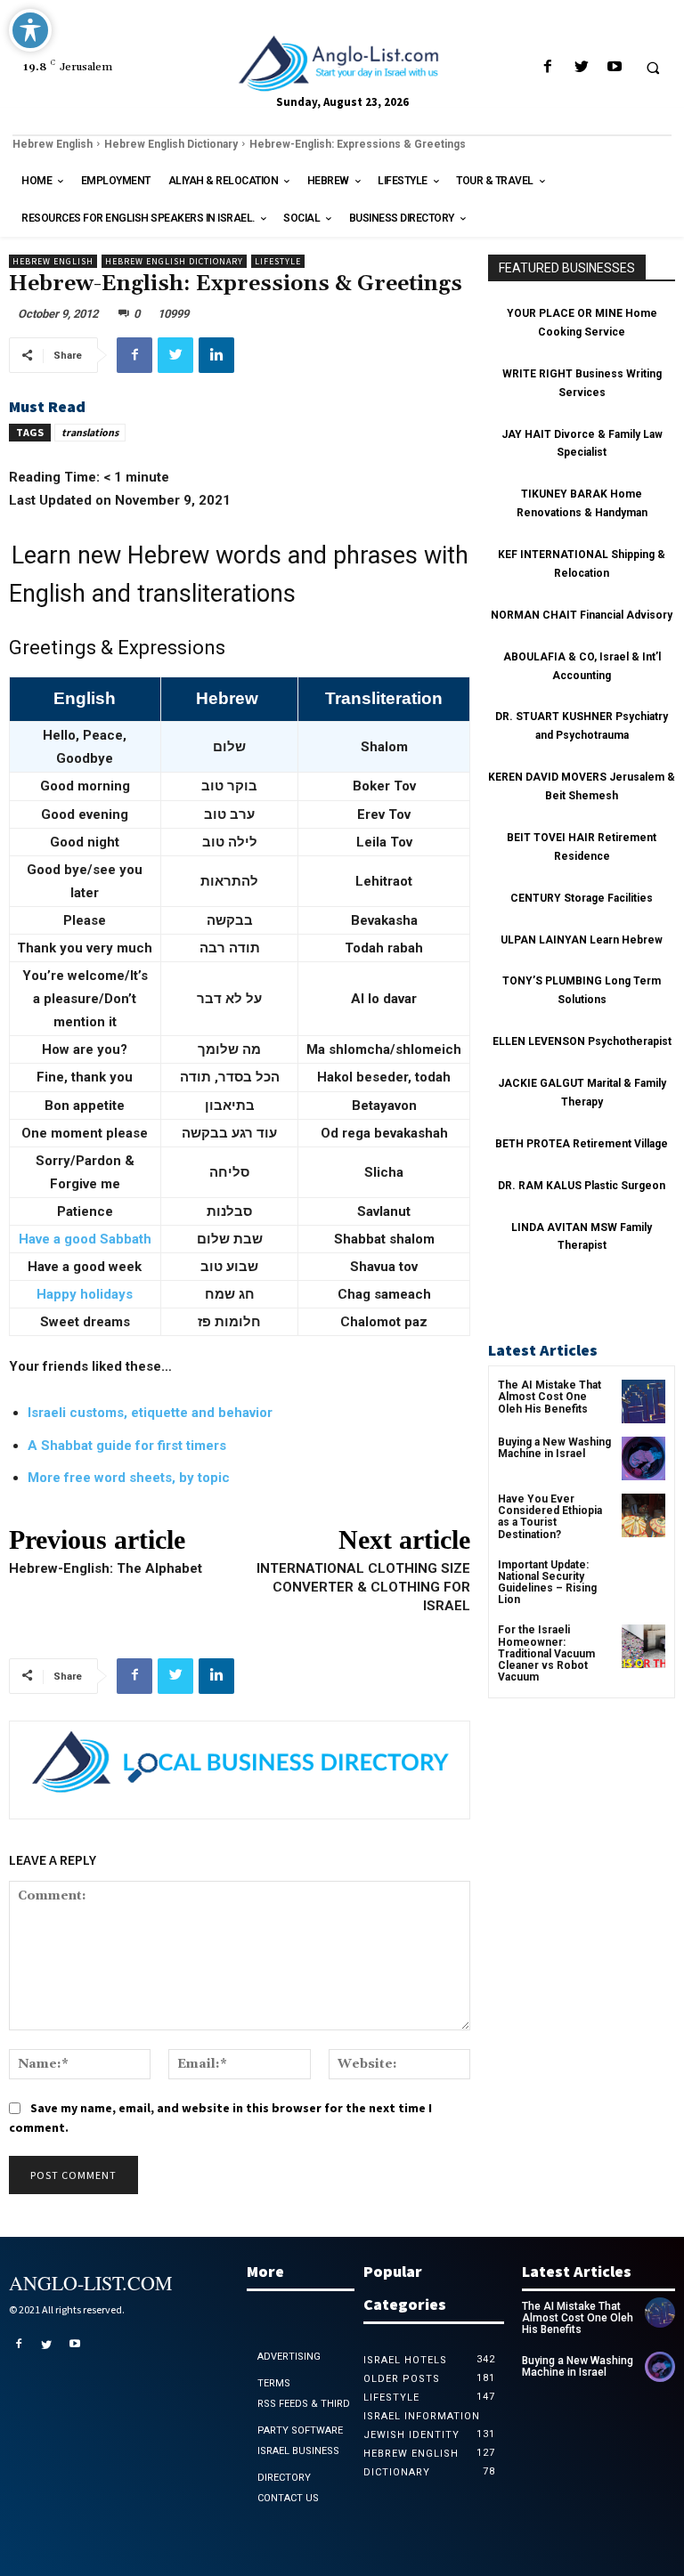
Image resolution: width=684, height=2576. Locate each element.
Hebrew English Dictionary (171, 144)
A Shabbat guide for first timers (127, 1446)
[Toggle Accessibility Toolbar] (30, 30)
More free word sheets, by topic (129, 1478)
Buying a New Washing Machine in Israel (554, 1448)
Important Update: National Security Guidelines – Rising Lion (547, 1583)
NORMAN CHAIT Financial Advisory (582, 615)
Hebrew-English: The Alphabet (106, 1568)
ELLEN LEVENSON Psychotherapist (582, 1041)
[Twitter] (581, 67)
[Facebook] (548, 67)
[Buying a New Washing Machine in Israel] (643, 1458)
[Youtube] (614, 67)
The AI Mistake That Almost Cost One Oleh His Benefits (550, 1397)
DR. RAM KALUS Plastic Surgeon (582, 1186)
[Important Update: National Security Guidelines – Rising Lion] (643, 1581)
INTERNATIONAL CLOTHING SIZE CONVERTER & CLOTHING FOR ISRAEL (363, 1587)
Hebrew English (53, 144)
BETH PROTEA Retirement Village (582, 1144)
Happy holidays (85, 1294)
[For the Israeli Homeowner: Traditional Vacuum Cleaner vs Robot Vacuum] (643, 1646)
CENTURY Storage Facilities (582, 898)
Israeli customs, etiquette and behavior (150, 1413)
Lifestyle (278, 261)
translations (90, 432)
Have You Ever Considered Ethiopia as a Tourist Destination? (550, 1517)
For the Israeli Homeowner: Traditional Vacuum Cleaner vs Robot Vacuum (546, 1653)
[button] (653, 68)
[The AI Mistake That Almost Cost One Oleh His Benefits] (643, 1401)
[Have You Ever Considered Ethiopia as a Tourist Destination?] (643, 1515)
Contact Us (288, 2498)
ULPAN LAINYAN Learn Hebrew (582, 940)
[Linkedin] (216, 355)
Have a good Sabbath (85, 1239)
